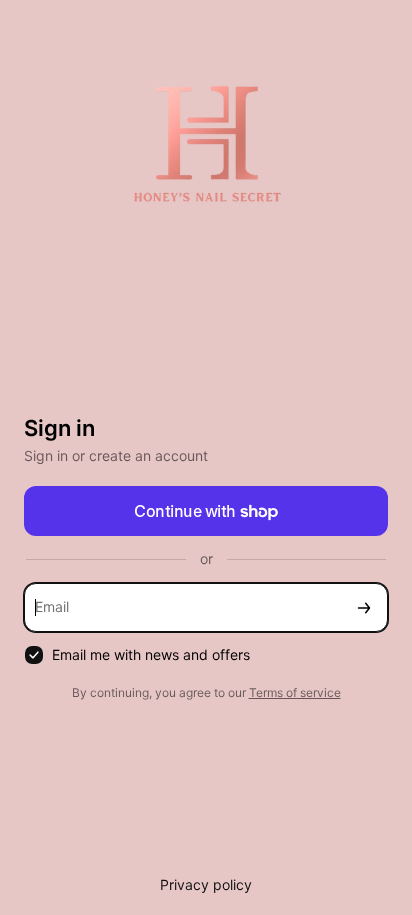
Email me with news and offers (151, 654)
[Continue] (364, 607)
